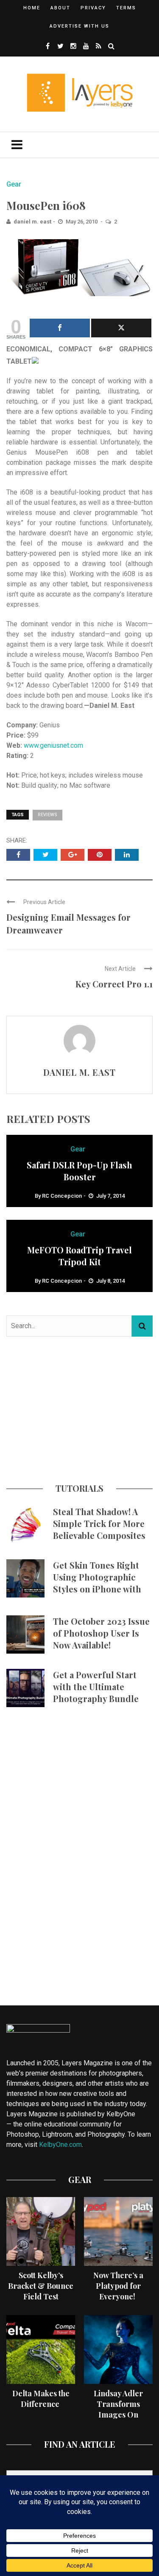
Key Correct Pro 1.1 (114, 984)
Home (32, 8)
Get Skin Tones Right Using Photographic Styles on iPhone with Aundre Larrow (97, 1583)
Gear (14, 184)
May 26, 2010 (82, 222)
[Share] (60, 328)
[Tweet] (121, 328)
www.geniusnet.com (53, 745)
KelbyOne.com (60, 2145)
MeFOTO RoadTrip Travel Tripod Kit (79, 1256)
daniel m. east (32, 222)
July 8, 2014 (110, 1281)
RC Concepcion (62, 1196)
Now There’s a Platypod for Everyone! (118, 2286)
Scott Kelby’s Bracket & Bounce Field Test (41, 2286)
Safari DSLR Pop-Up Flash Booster (79, 1171)
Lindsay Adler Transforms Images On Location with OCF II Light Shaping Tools (118, 2420)
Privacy (93, 8)
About (60, 8)
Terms (126, 8)
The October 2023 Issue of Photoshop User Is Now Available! (101, 1633)
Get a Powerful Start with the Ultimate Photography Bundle (96, 1687)
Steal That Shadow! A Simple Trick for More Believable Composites (99, 1523)
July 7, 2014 (110, 1196)
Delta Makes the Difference (41, 2399)
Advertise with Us (79, 26)
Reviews (47, 815)
